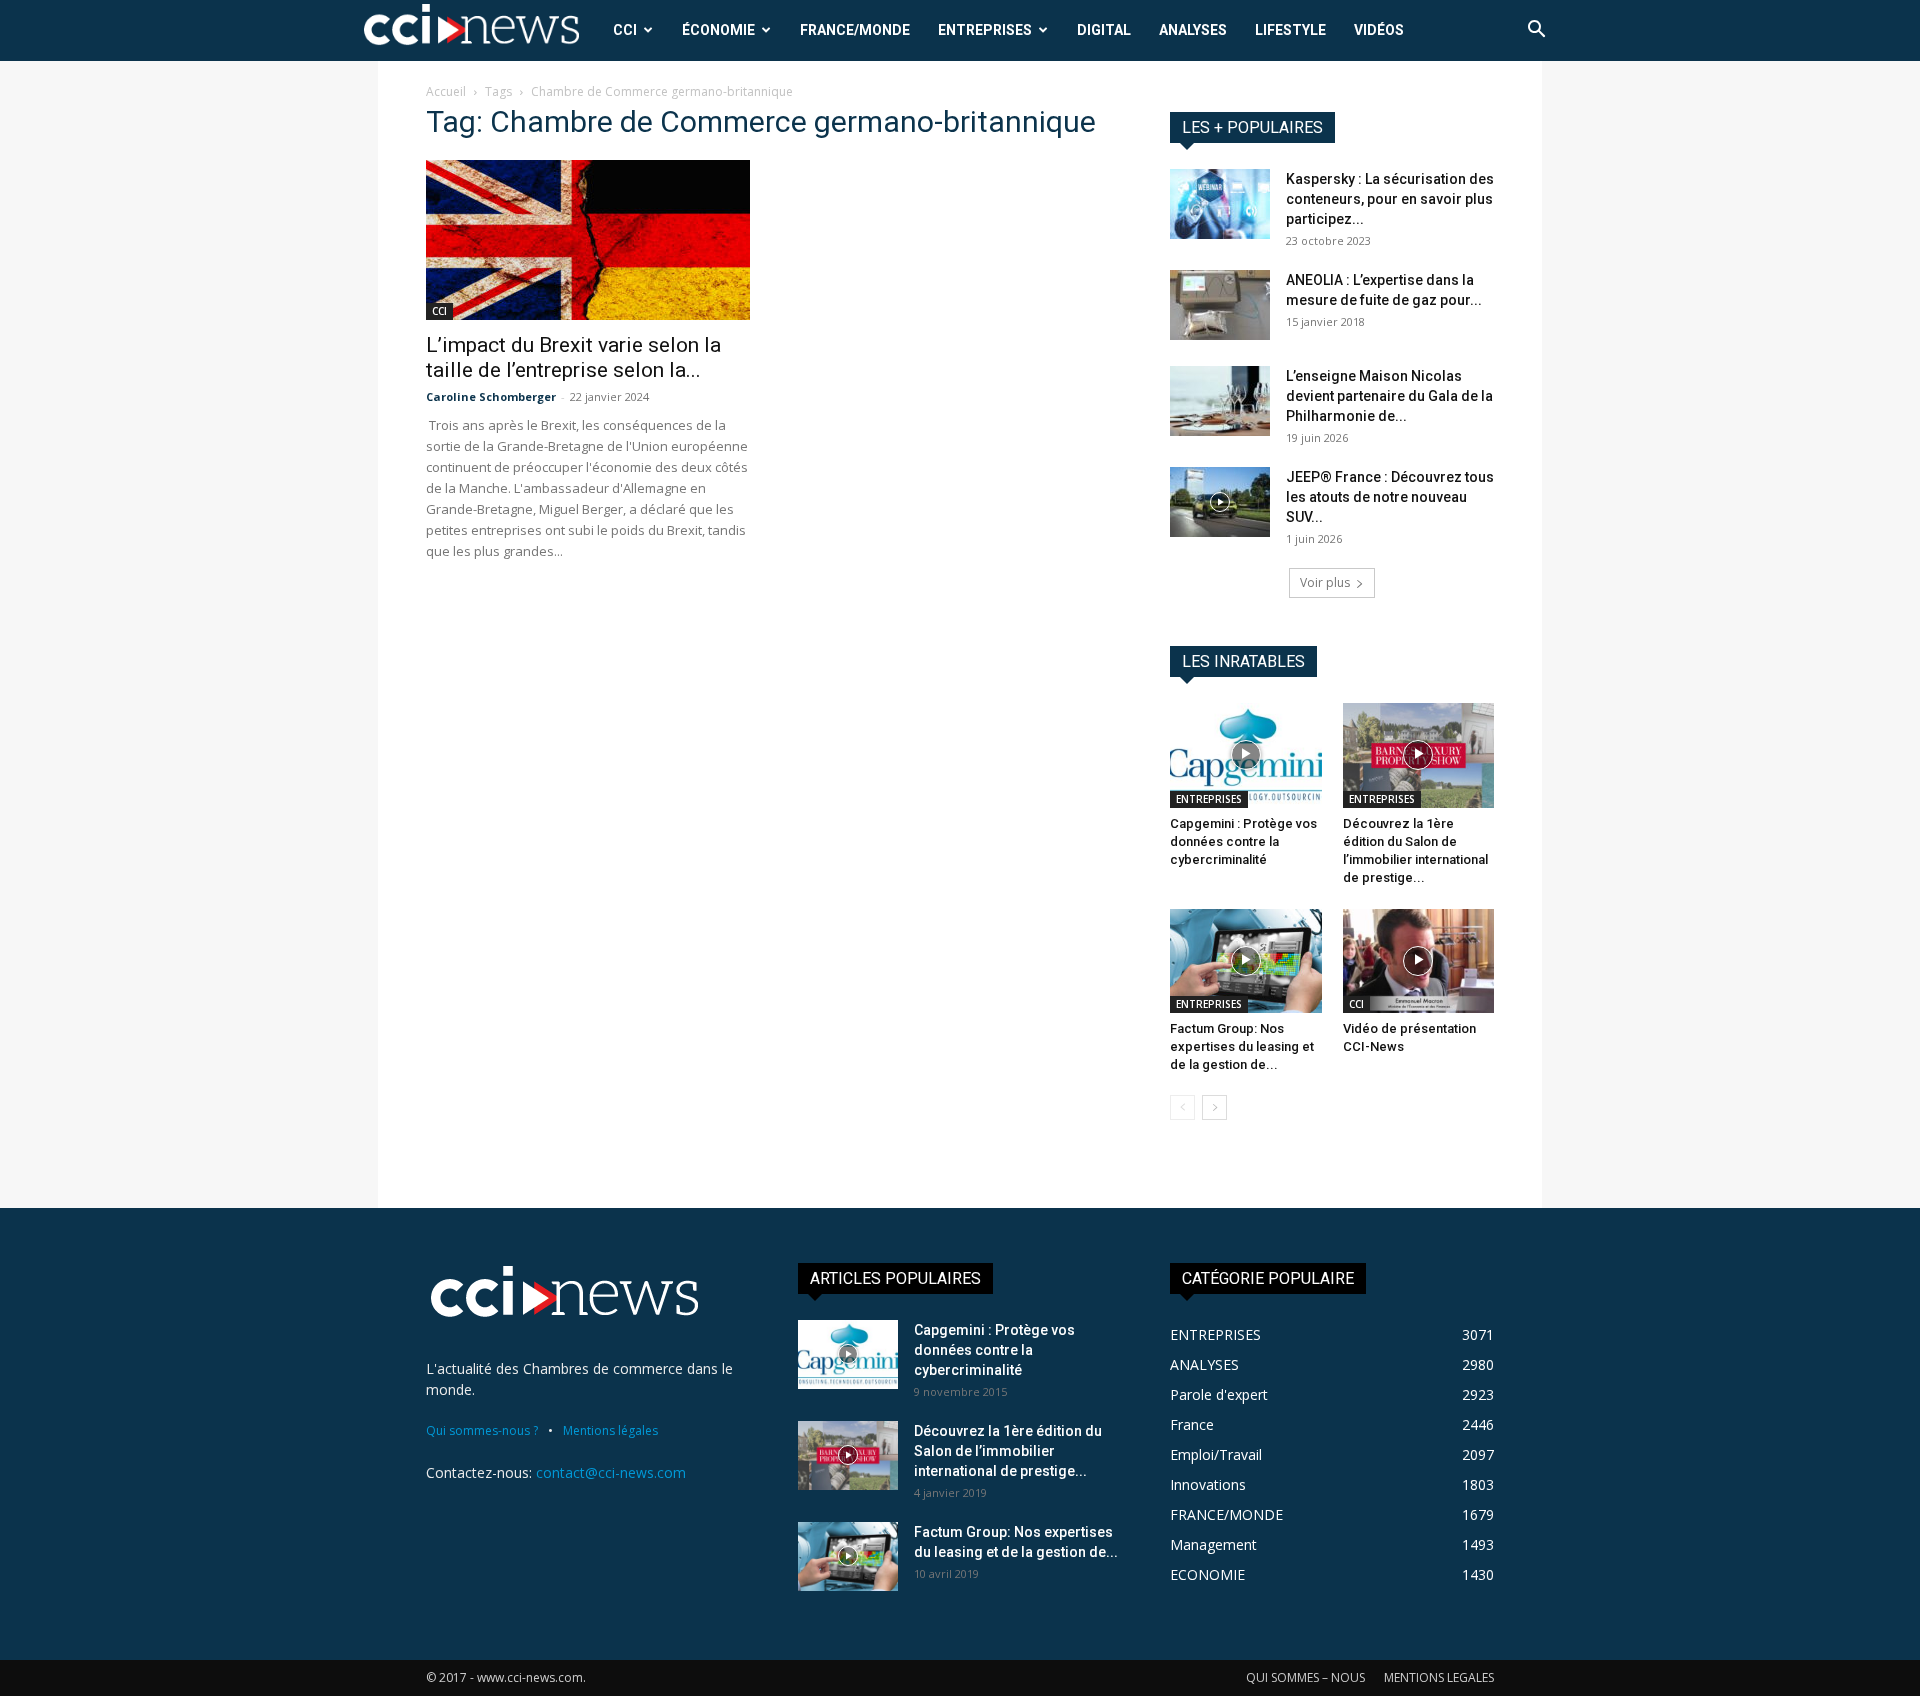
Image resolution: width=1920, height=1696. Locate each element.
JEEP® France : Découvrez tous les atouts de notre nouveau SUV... (1390, 497)
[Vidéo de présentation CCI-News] (1419, 961)
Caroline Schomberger (491, 396)
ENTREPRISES (985, 30)
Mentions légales (610, 1430)
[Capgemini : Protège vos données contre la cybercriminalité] (1246, 755)
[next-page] (1214, 1107)
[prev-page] (1182, 1107)
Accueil (446, 91)
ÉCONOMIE (718, 30)
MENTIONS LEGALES (1439, 1677)
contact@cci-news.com (611, 1472)
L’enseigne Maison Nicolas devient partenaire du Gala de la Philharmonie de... (1389, 396)
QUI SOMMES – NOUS (1305, 1677)
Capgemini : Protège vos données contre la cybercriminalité (1243, 841)
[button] (1536, 31)
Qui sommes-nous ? (482, 1430)
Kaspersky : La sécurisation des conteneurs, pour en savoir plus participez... (1390, 199)
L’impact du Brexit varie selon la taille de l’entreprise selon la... (573, 357)
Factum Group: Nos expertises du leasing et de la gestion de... (1242, 1046)
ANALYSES (1193, 30)
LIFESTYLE (1290, 30)
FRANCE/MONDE (855, 30)
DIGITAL (1104, 30)
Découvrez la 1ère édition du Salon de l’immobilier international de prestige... (1008, 1451)
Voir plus (1325, 582)
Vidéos (1379, 30)
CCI (625, 30)
